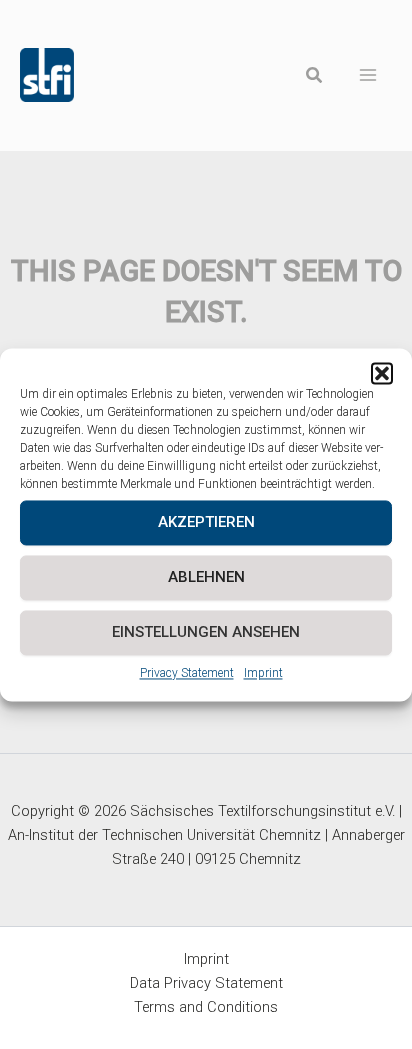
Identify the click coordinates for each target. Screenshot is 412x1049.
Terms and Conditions (206, 1007)
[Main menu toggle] (368, 75)
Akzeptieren (206, 522)
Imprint (263, 673)
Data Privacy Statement (206, 983)
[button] (382, 373)
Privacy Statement (187, 673)
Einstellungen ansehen (206, 632)
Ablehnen (206, 577)
